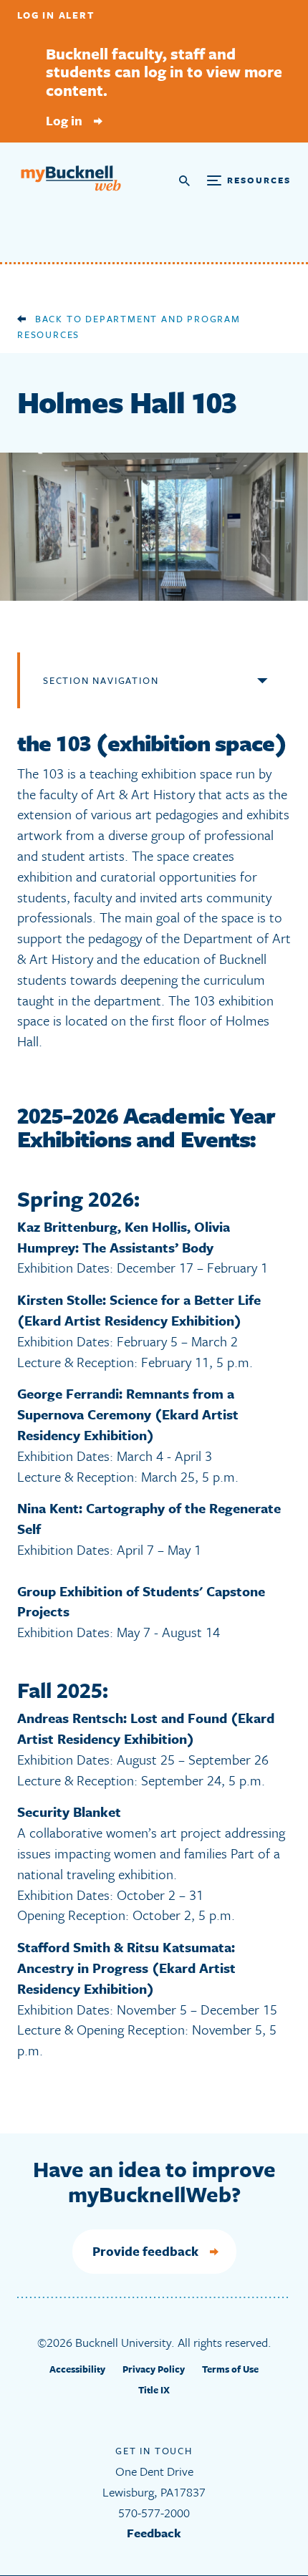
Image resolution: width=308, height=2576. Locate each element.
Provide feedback (145, 2251)
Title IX (154, 2390)
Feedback (154, 2533)
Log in (64, 120)
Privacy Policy (154, 2369)
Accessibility (77, 2369)
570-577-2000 (154, 2513)
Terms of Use (230, 2369)
